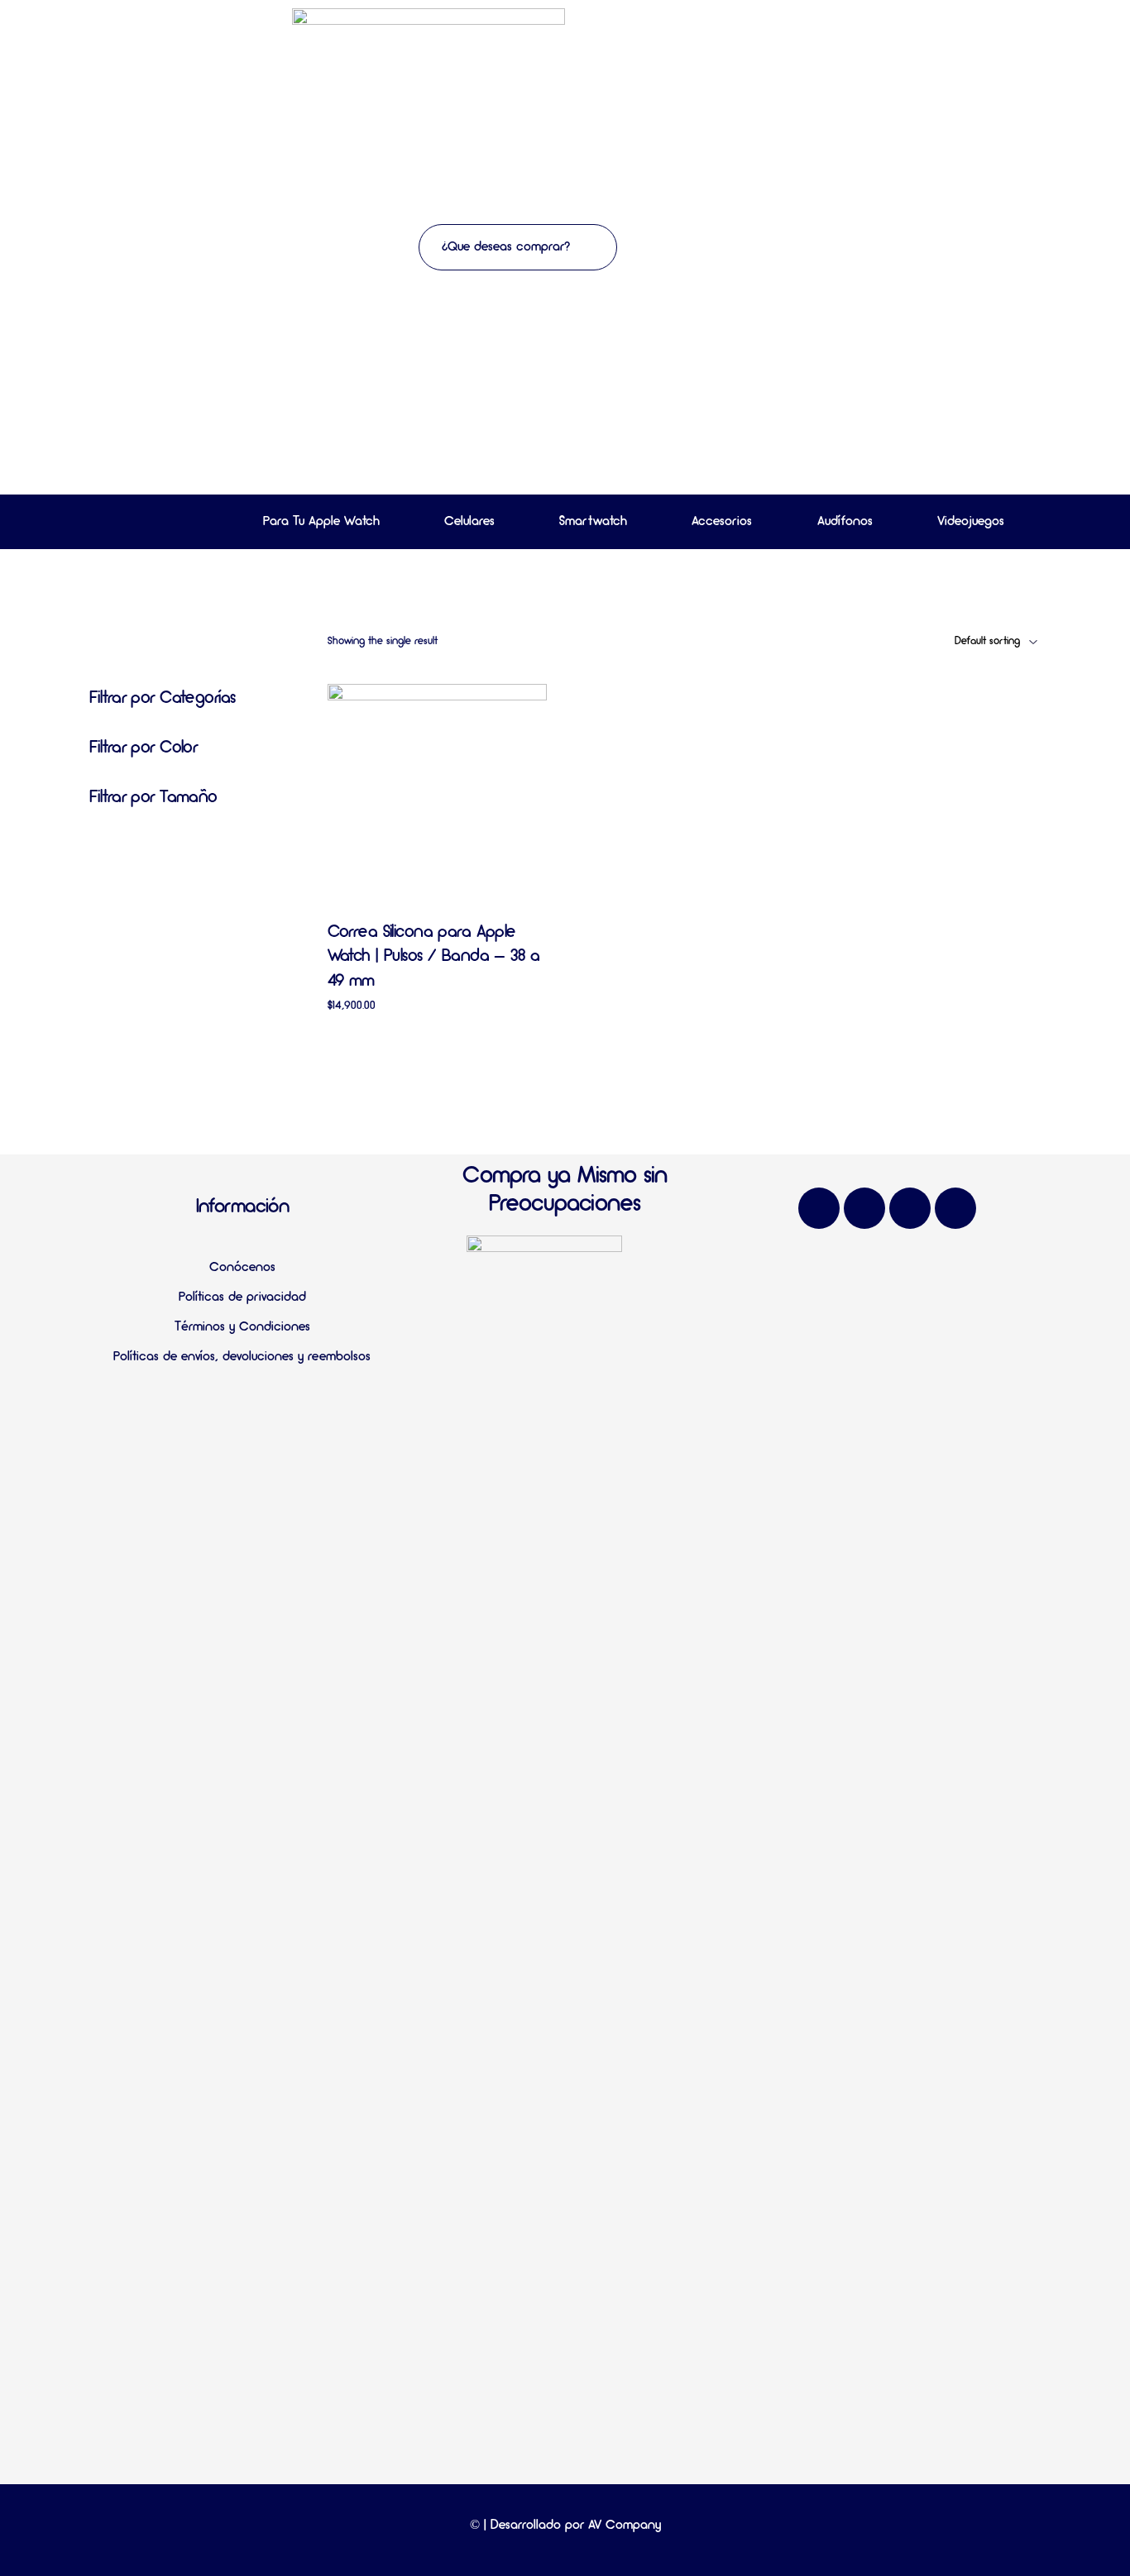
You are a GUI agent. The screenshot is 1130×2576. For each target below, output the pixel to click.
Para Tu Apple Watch (321, 522)
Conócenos (242, 1268)
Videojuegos (971, 522)
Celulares (469, 522)
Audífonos (845, 522)
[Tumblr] (955, 1208)
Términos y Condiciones (242, 1327)
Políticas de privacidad (242, 1298)
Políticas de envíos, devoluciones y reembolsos (242, 1357)
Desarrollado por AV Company (576, 2526)
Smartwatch (593, 522)
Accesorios (722, 522)
